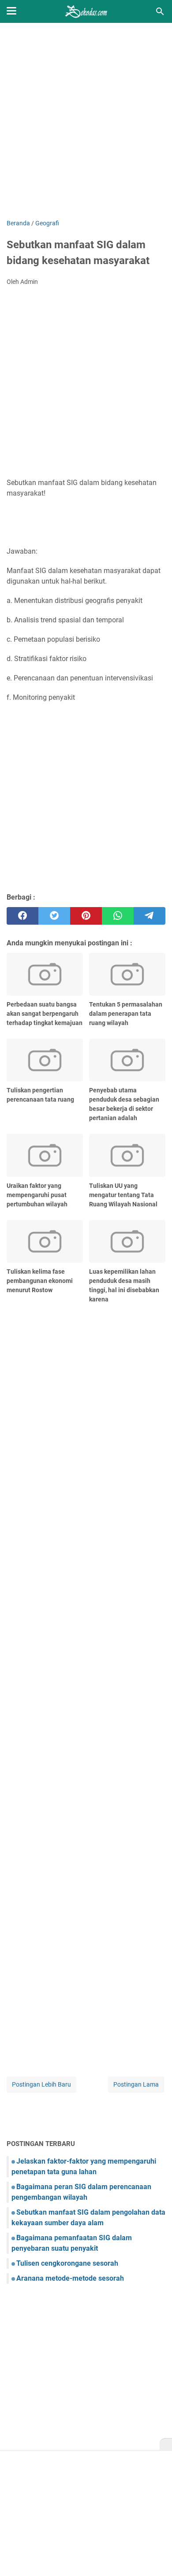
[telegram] (150, 916)
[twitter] (54, 916)
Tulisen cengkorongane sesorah (67, 2263)
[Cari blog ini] (160, 11)
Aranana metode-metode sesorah (70, 2278)
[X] (166, 2445)
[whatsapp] (118, 916)
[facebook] (22, 916)
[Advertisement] (86, 122)
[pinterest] (86, 916)
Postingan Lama (136, 2084)
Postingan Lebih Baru (41, 2084)
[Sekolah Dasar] (86, 11)
